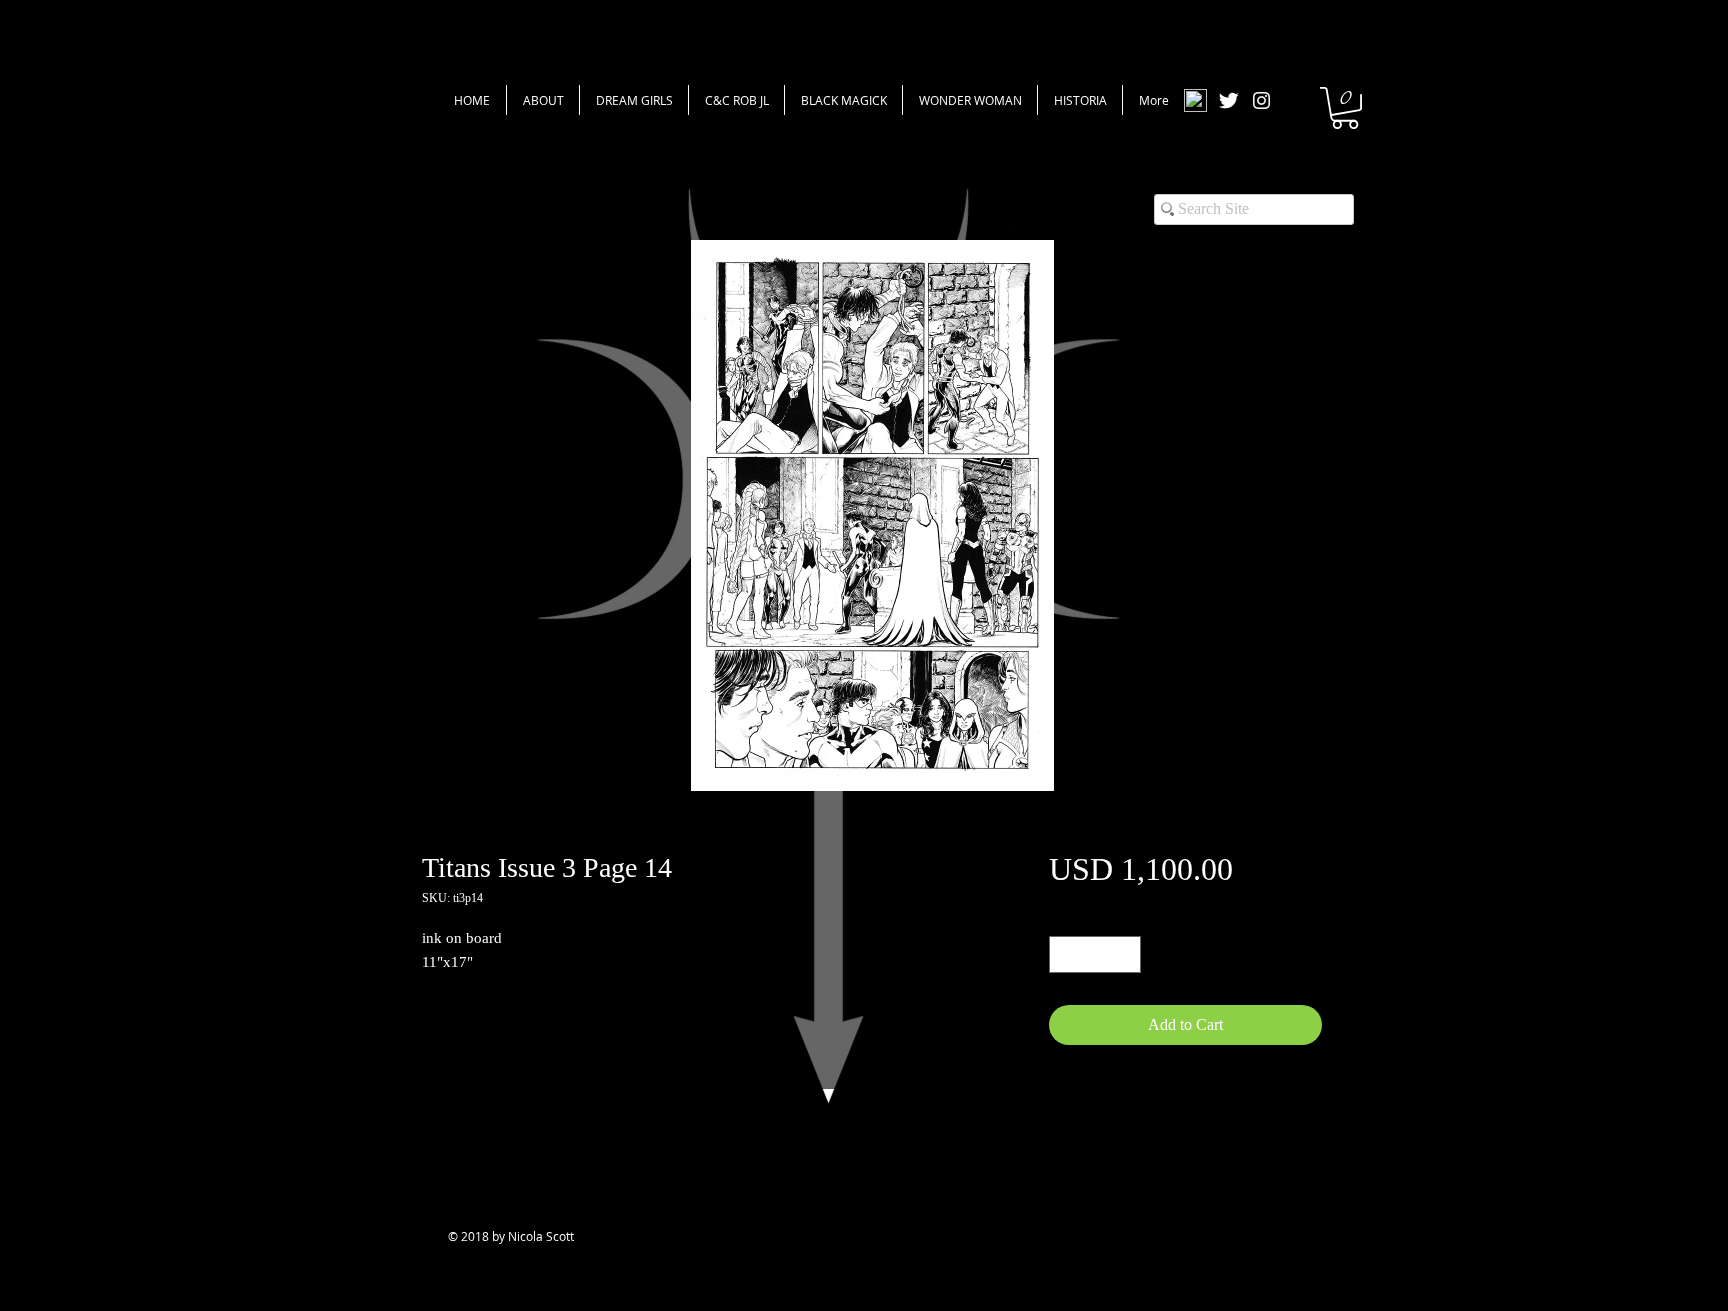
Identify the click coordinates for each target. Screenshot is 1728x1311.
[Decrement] (1064, 954)
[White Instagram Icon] (1261, 100)
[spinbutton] (1095, 954)
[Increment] (1125, 954)
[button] (1345, 108)
